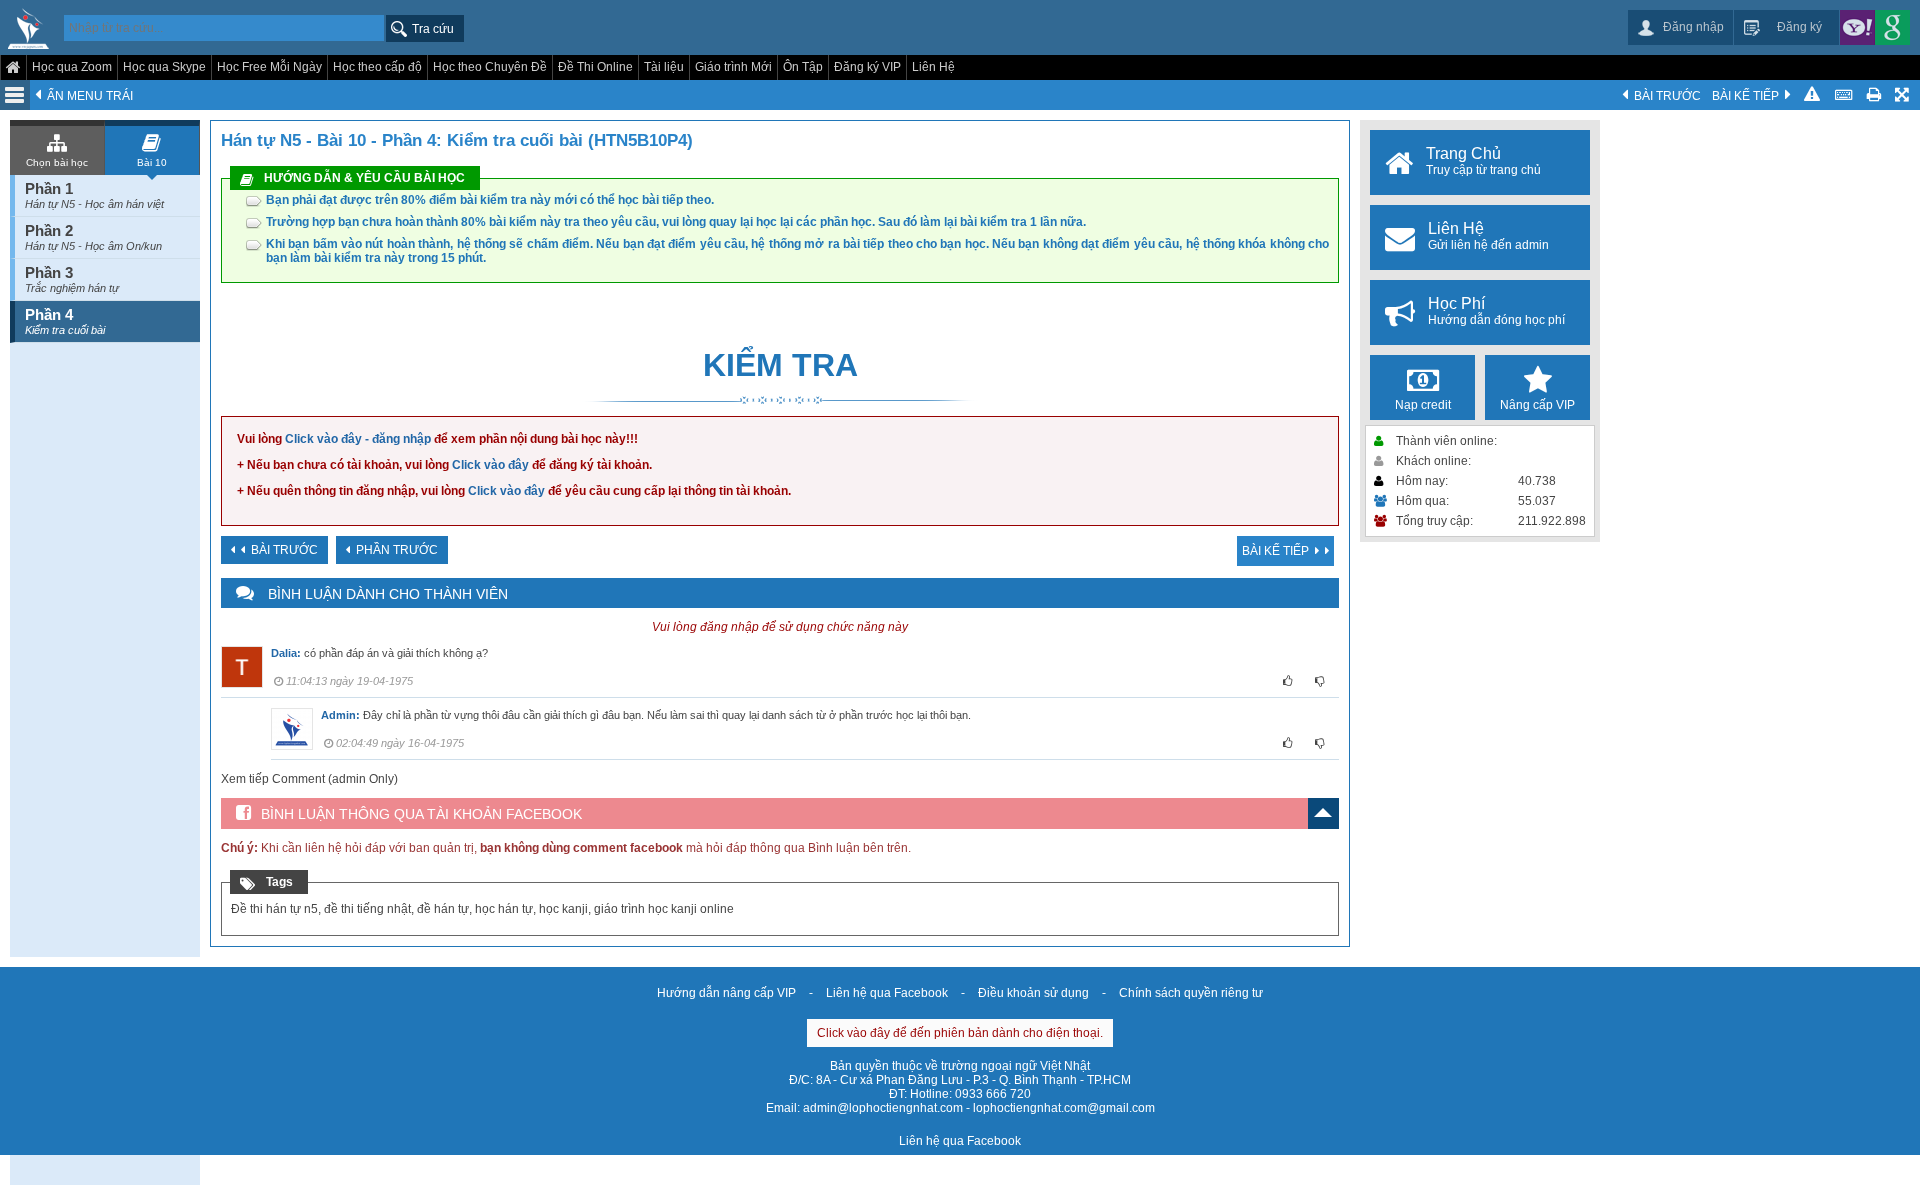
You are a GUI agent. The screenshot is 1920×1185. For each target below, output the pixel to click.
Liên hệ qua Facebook (887, 993)
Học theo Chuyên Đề (490, 67)
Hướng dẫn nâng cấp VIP (726, 993)
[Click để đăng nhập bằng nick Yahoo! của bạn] (1857, 27)
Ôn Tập (803, 67)
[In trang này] (1874, 95)
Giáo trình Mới (733, 67)
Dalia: (286, 653)
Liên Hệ (933, 67)
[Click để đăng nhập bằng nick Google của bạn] (1892, 27)
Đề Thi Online (595, 67)
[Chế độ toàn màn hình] (1903, 95)
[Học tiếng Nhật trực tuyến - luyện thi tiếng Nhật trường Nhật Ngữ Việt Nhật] (28, 30)
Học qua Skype (164, 67)
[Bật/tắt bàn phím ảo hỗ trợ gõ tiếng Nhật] (1843, 95)
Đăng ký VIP (867, 67)
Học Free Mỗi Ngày (269, 67)
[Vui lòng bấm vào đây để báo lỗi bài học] (1812, 95)
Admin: (340, 715)
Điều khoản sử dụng (1033, 993)
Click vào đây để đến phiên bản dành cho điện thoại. (960, 1033)
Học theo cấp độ (377, 67)
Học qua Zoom (72, 67)
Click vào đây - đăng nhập (358, 439)
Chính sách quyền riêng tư (1191, 993)
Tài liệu (664, 67)
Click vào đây (490, 465)
